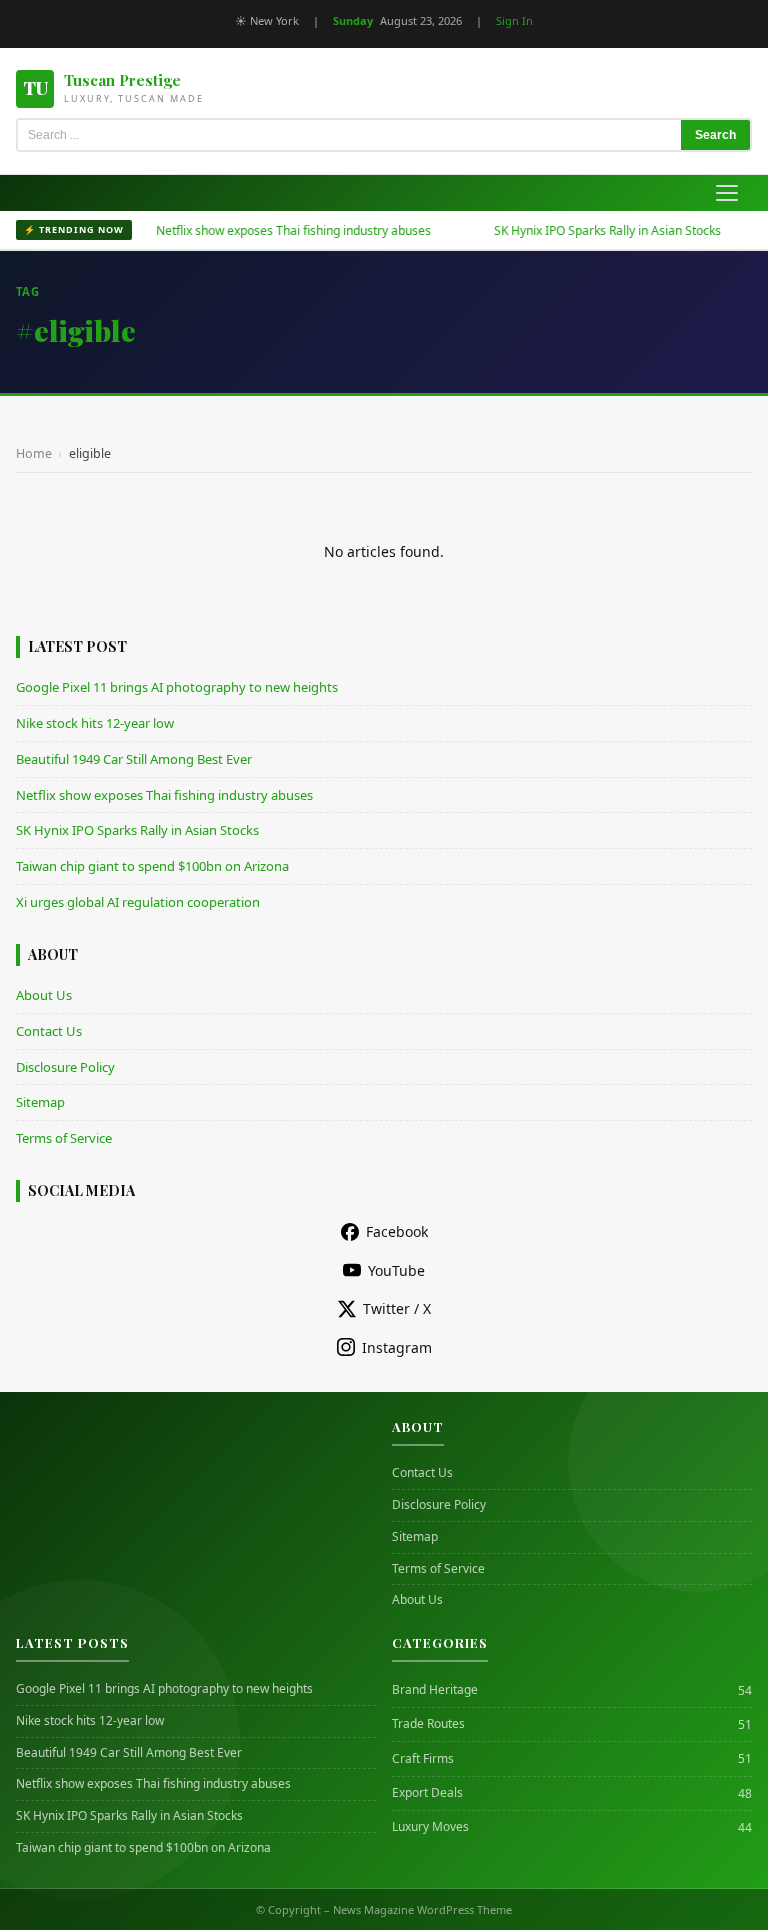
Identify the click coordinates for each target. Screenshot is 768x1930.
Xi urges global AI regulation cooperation (138, 902)
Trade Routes (428, 1724)
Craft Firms (423, 1759)
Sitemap (40, 1102)
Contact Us (49, 1031)
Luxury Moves (430, 1827)
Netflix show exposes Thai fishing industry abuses (266, 230)
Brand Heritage (435, 1690)
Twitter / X (397, 1308)
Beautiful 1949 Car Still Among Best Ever (134, 759)
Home (34, 453)
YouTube (396, 1270)
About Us (44, 995)
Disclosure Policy (65, 1067)
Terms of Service (64, 1138)
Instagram (397, 1347)
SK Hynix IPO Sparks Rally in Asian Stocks (580, 230)
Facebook (397, 1231)
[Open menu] (727, 193)
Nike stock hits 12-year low (95, 723)
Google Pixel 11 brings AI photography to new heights (177, 687)
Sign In (514, 20)
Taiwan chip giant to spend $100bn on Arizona (152, 866)
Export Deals (427, 1793)
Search (715, 135)
